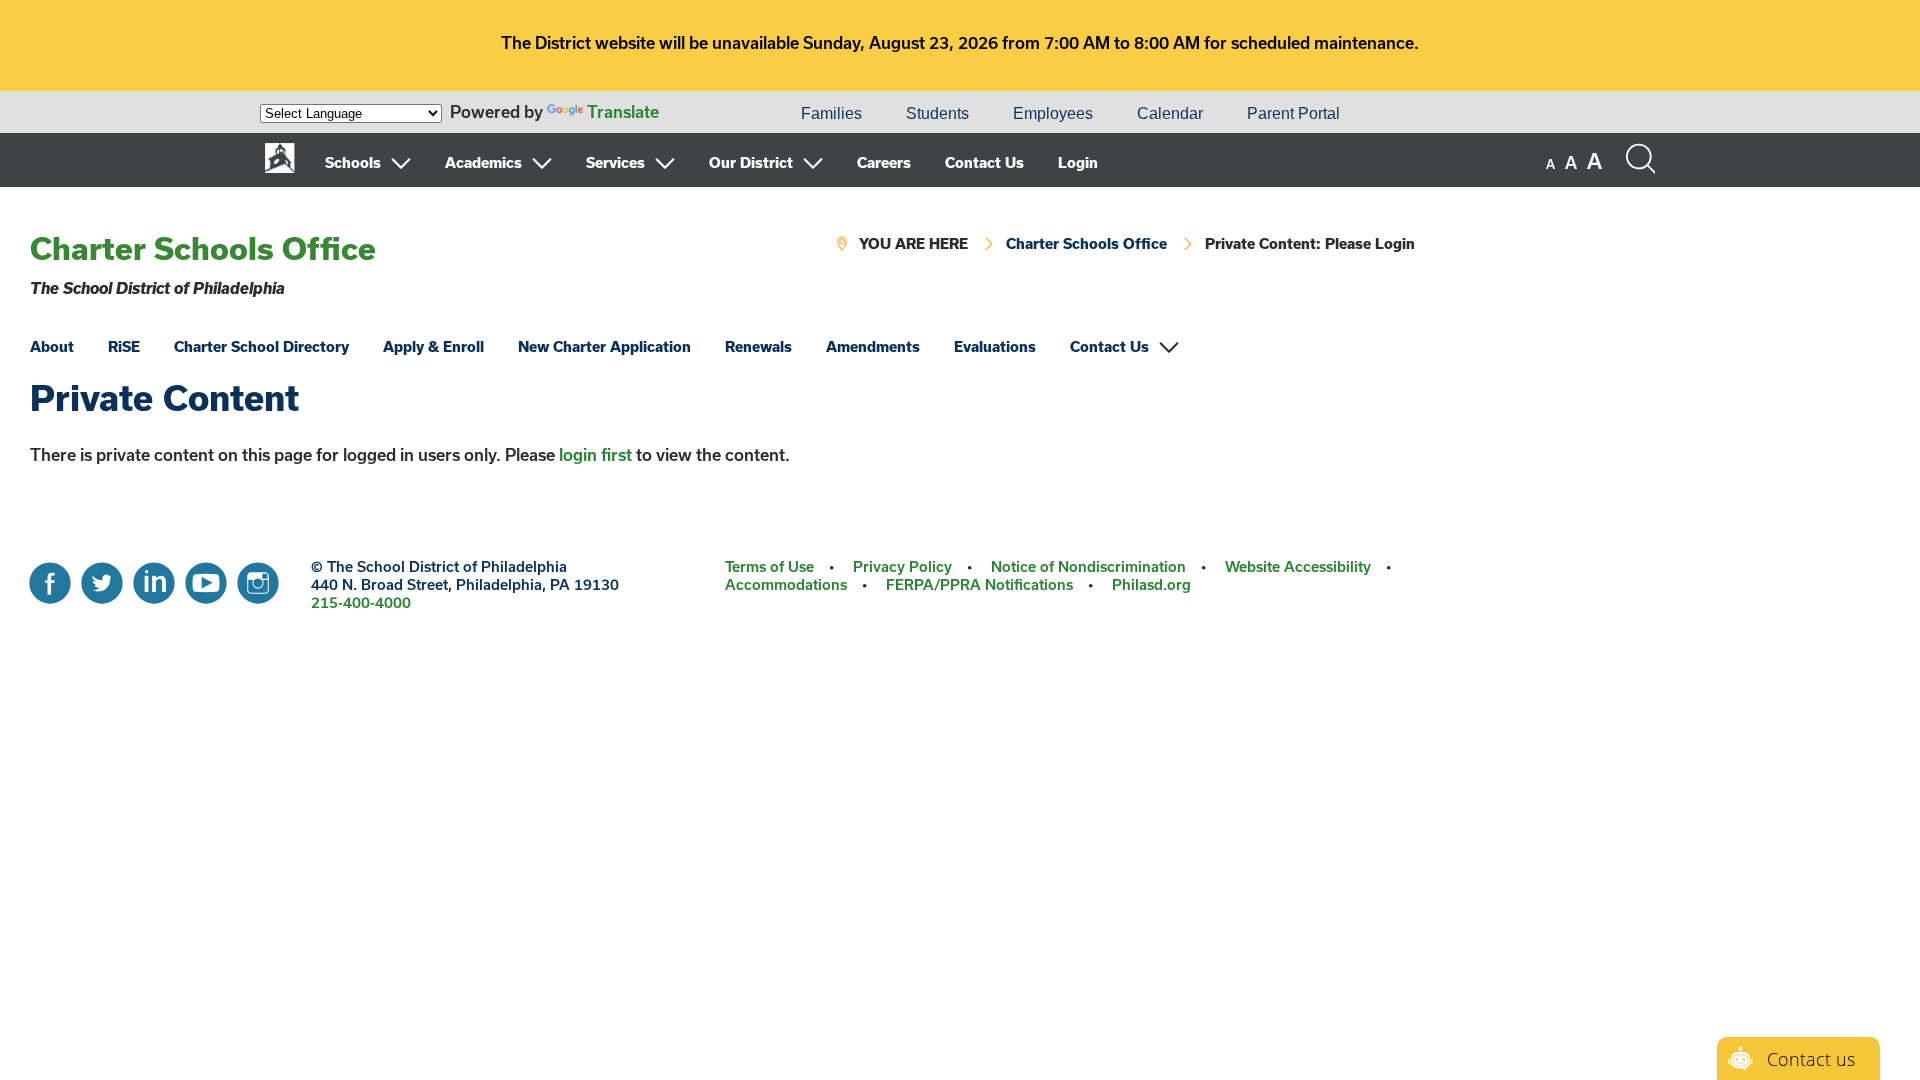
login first (595, 454)
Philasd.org (1151, 584)
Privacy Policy (902, 566)
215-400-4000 (361, 602)
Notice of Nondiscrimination (1088, 566)
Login (1078, 162)
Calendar (1170, 113)
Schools (353, 162)
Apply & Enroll (433, 346)
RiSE (124, 346)
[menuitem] (711, 114)
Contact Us (984, 162)
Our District (751, 162)
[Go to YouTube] (206, 578)
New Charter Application (604, 346)
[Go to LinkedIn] (154, 578)
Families (831, 113)
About (52, 346)
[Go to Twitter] (102, 578)
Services (615, 162)
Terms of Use (769, 566)
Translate (623, 111)
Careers (884, 162)
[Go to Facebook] (50, 578)
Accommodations (786, 584)
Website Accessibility (1298, 566)
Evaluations (995, 346)
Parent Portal (1293, 113)
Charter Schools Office (203, 248)
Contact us (1811, 1059)
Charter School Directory (261, 346)
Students (937, 113)
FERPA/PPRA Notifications (979, 584)
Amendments (873, 346)
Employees (1053, 113)
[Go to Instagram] (258, 578)
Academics (483, 162)
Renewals (758, 346)
